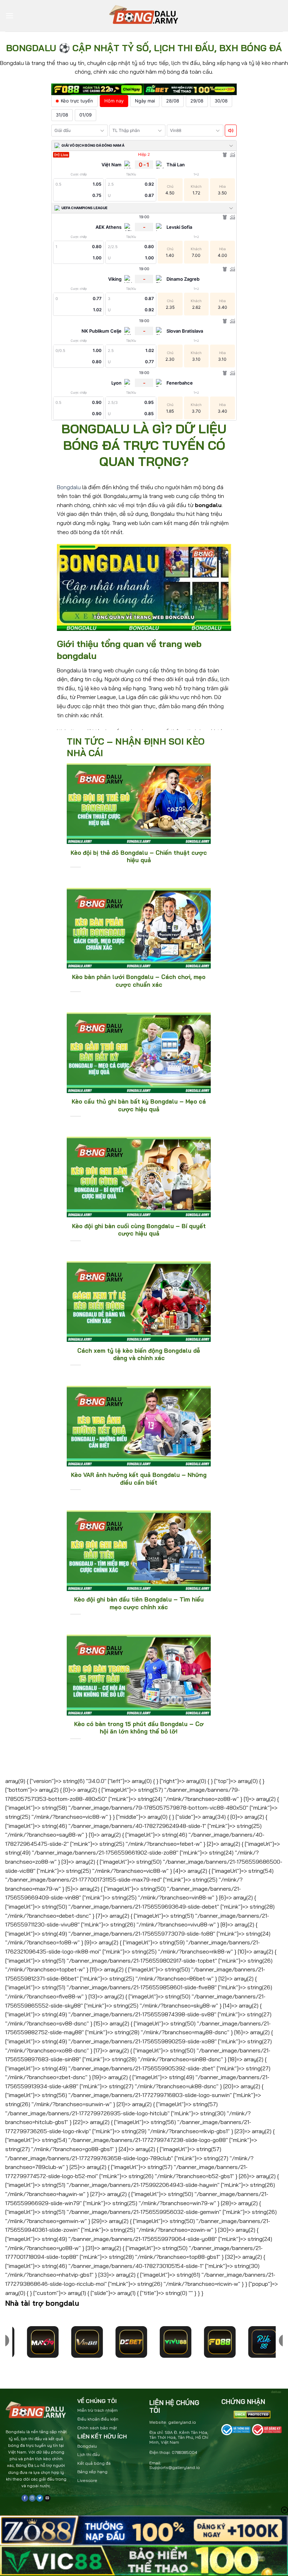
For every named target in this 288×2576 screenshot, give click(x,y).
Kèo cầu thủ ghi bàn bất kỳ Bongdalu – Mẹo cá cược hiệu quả (139, 1105)
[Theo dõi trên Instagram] (32, 2498)
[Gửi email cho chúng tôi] (47, 2498)
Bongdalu (69, 487)
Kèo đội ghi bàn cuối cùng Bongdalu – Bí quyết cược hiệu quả (139, 1230)
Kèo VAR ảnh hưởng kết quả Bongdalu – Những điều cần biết (139, 1479)
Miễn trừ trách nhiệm (97, 2410)
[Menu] (9, 16)
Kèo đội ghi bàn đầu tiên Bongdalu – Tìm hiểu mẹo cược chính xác (139, 1603)
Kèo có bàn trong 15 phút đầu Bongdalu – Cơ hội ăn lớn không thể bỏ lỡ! (139, 1728)
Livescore (87, 2480)
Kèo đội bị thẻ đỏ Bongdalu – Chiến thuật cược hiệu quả (139, 856)
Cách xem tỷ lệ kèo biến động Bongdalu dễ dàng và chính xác (139, 1354)
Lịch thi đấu (89, 2454)
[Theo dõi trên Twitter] (40, 2498)
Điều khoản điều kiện (98, 2419)
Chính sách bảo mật (97, 2428)
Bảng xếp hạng (92, 2472)
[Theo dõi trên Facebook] (25, 2498)
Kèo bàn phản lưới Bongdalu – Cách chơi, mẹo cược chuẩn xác (139, 981)
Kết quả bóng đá (94, 2463)
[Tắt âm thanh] (231, 131)
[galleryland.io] (144, 16)
